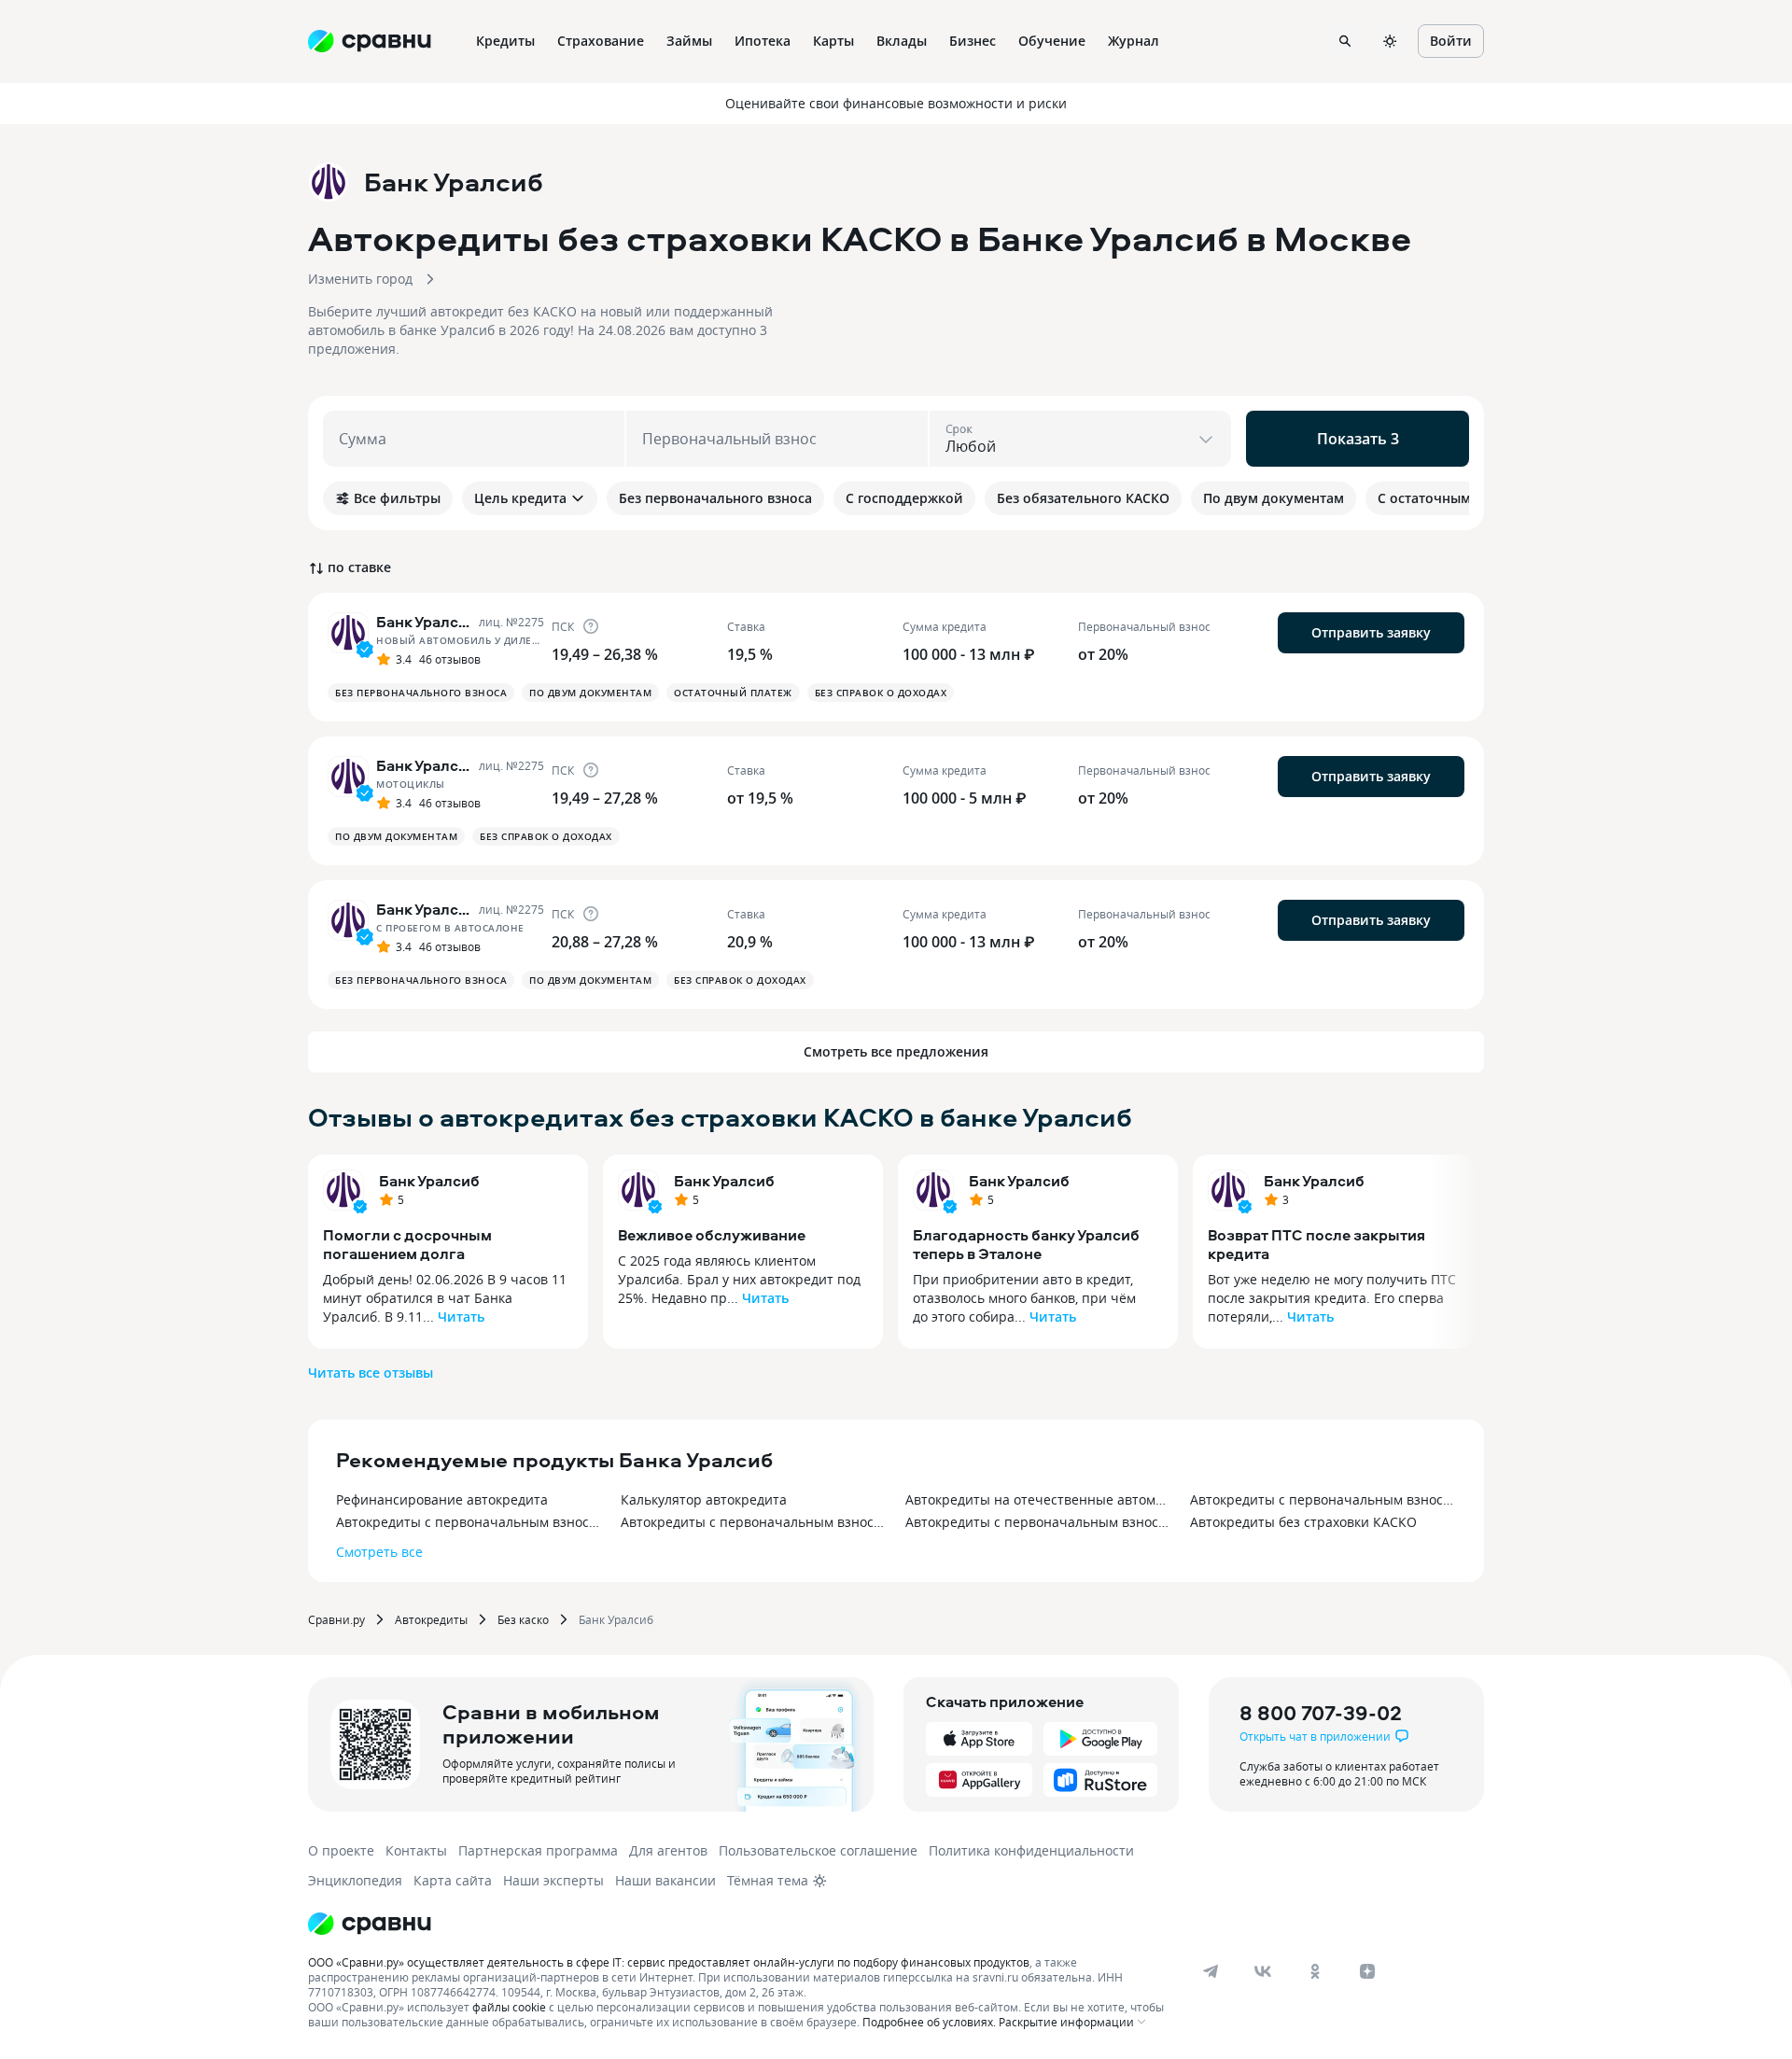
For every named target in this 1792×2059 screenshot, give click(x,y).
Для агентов (668, 1850)
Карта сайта (453, 1880)
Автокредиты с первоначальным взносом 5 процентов (1323, 1499)
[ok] (1315, 1971)
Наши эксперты (553, 1880)
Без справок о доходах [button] (881, 693)
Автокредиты (431, 1619)
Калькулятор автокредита (704, 1499)
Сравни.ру (336, 1619)
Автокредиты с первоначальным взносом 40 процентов (469, 1522)
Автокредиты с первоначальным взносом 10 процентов (1038, 1522)
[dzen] (1367, 1971)
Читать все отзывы (371, 1373)
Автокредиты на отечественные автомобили (1038, 1499)
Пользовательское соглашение (818, 1850)
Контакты (416, 1850)
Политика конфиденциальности (1031, 1850)
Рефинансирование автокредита (442, 1499)
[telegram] (1211, 1971)
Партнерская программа (538, 1850)
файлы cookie (509, 2007)
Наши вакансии (665, 1880)
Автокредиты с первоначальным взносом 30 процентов (754, 1522)
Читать (461, 1317)
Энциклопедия (355, 1880)
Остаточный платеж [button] (733, 693)
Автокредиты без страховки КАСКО (1303, 1522)
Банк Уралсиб (429, 1181)
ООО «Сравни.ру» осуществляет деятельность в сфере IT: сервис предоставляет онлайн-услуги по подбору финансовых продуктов (669, 1962)
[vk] (1263, 1971)
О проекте (341, 1850)
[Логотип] (370, 1924)
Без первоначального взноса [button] (421, 693)
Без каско (523, 1619)
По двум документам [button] (590, 693)
